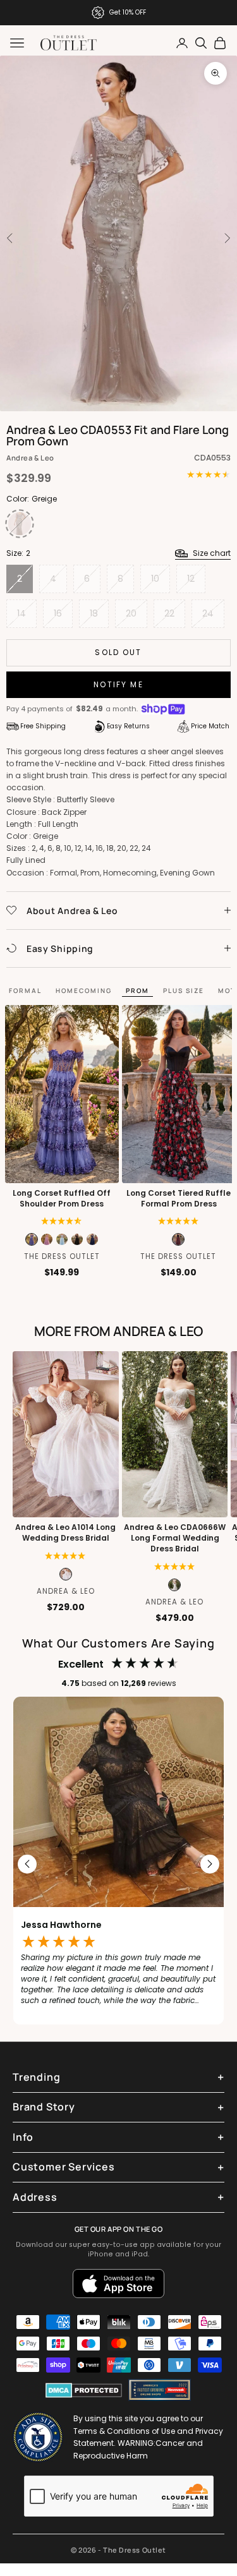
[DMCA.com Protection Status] (84, 2390)
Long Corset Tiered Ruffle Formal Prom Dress (179, 1199)
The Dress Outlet (62, 1256)
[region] (118, 1864)
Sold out (118, 652)
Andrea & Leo (30, 458)
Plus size (184, 990)
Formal (25, 990)
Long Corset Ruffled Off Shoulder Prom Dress (62, 1199)
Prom (137, 990)
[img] (62, 1221)
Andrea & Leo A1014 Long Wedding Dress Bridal (65, 1533)
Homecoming (84, 990)
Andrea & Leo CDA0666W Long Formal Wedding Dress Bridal (175, 1538)
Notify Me (118, 684)
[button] (179, 1221)
